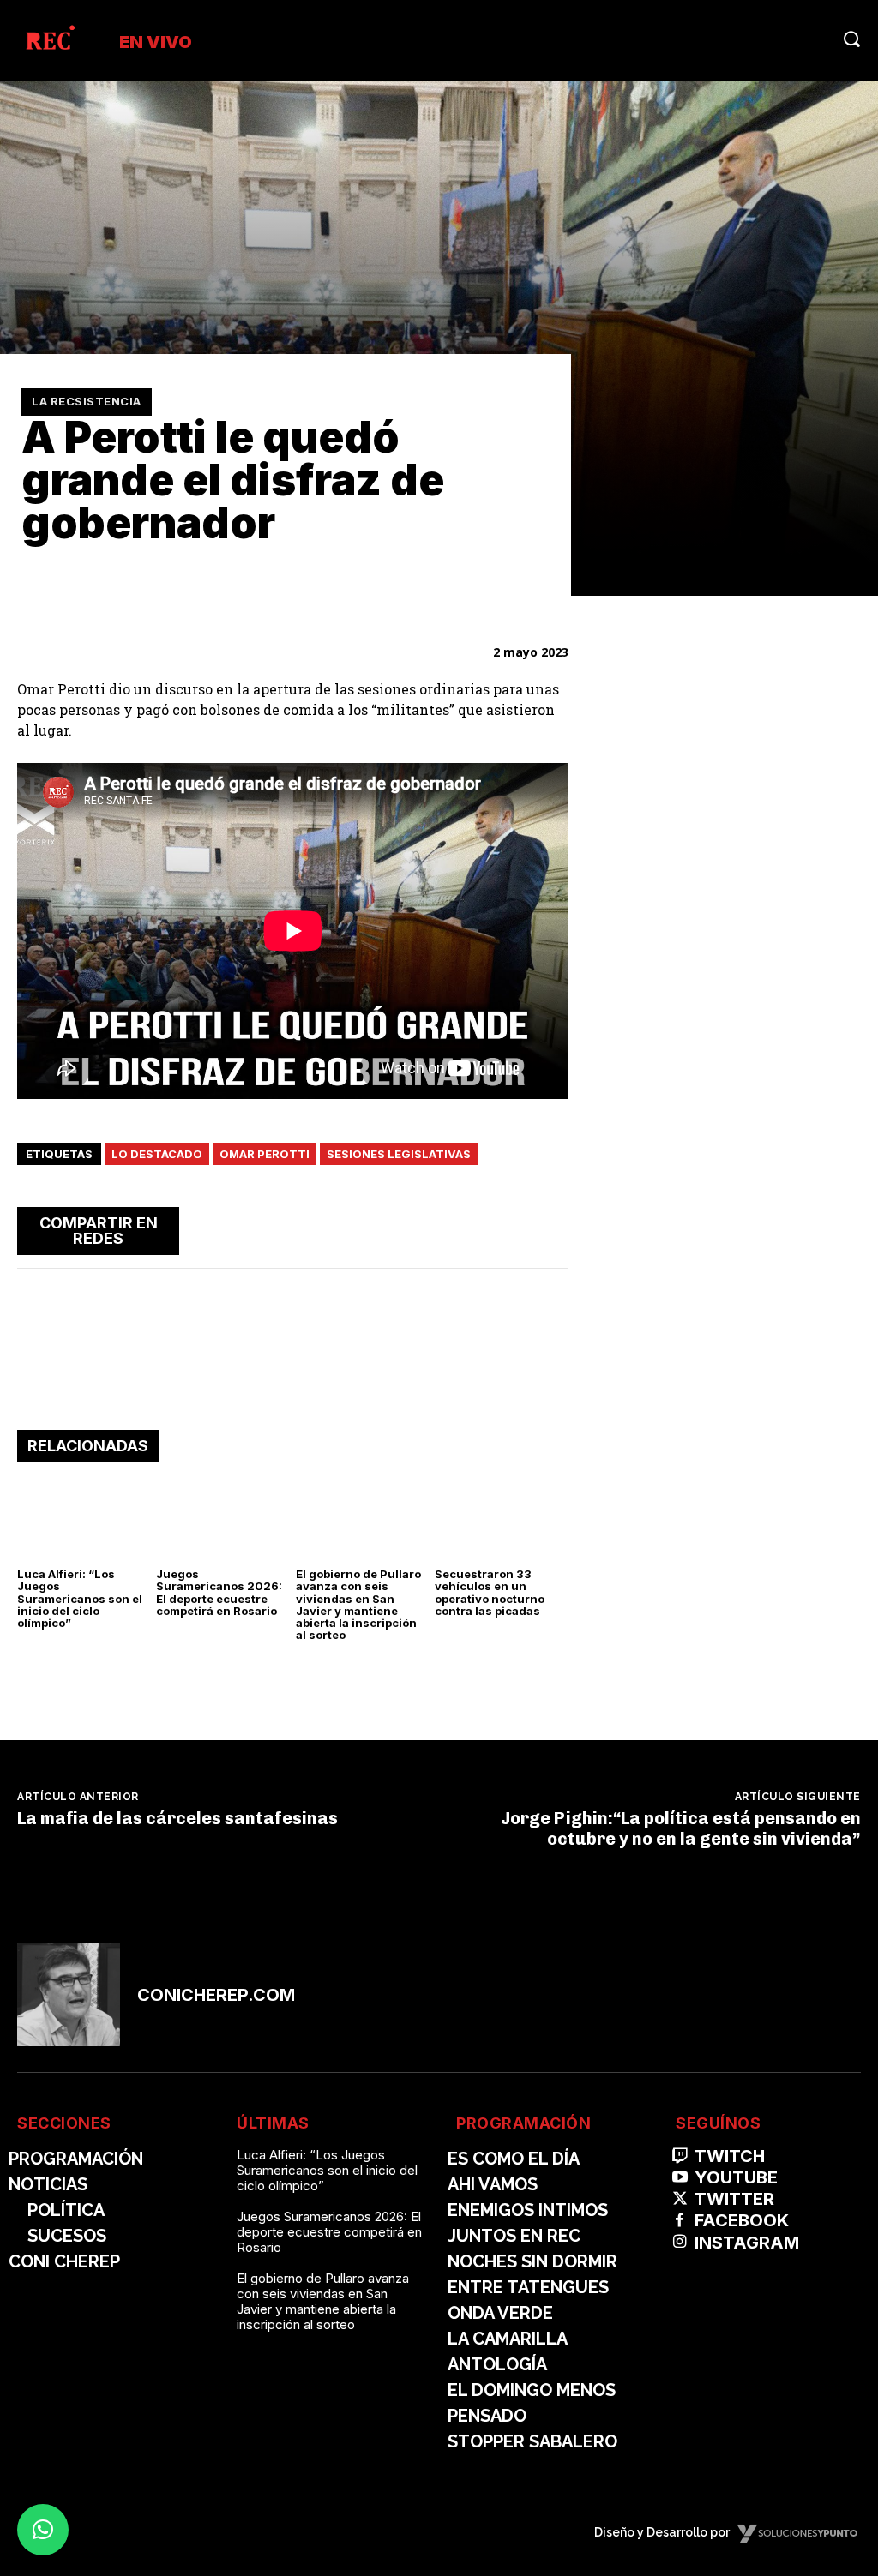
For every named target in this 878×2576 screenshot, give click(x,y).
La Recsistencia (87, 401)
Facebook (742, 2220)
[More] (550, 1228)
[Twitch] (680, 2156)
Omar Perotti (265, 1154)
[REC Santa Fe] (49, 41)
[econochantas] (731, 1387)
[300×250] (731, 1105)
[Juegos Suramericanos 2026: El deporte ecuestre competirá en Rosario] (223, 1519)
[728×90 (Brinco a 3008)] (293, 1377)
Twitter (734, 2199)
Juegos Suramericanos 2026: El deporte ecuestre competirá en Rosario (219, 1592)
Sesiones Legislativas (399, 1154)
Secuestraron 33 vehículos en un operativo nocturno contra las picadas (490, 1592)
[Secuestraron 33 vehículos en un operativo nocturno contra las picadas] (501, 1519)
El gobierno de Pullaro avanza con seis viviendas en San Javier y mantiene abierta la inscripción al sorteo (358, 1604)
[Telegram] (510, 1228)
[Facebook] (392, 1228)
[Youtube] (680, 2178)
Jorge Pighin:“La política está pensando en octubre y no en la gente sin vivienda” (681, 1828)
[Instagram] (680, 2242)
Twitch (730, 2156)
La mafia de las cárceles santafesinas (177, 1818)
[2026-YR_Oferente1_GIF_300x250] (731, 866)
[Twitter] (431, 1228)
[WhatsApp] (471, 1228)
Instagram (747, 2243)
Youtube (736, 2177)
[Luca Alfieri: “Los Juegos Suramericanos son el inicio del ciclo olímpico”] (84, 1519)
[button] (851, 39)
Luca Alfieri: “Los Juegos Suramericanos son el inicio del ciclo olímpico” (80, 1598)
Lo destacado (157, 1154)
